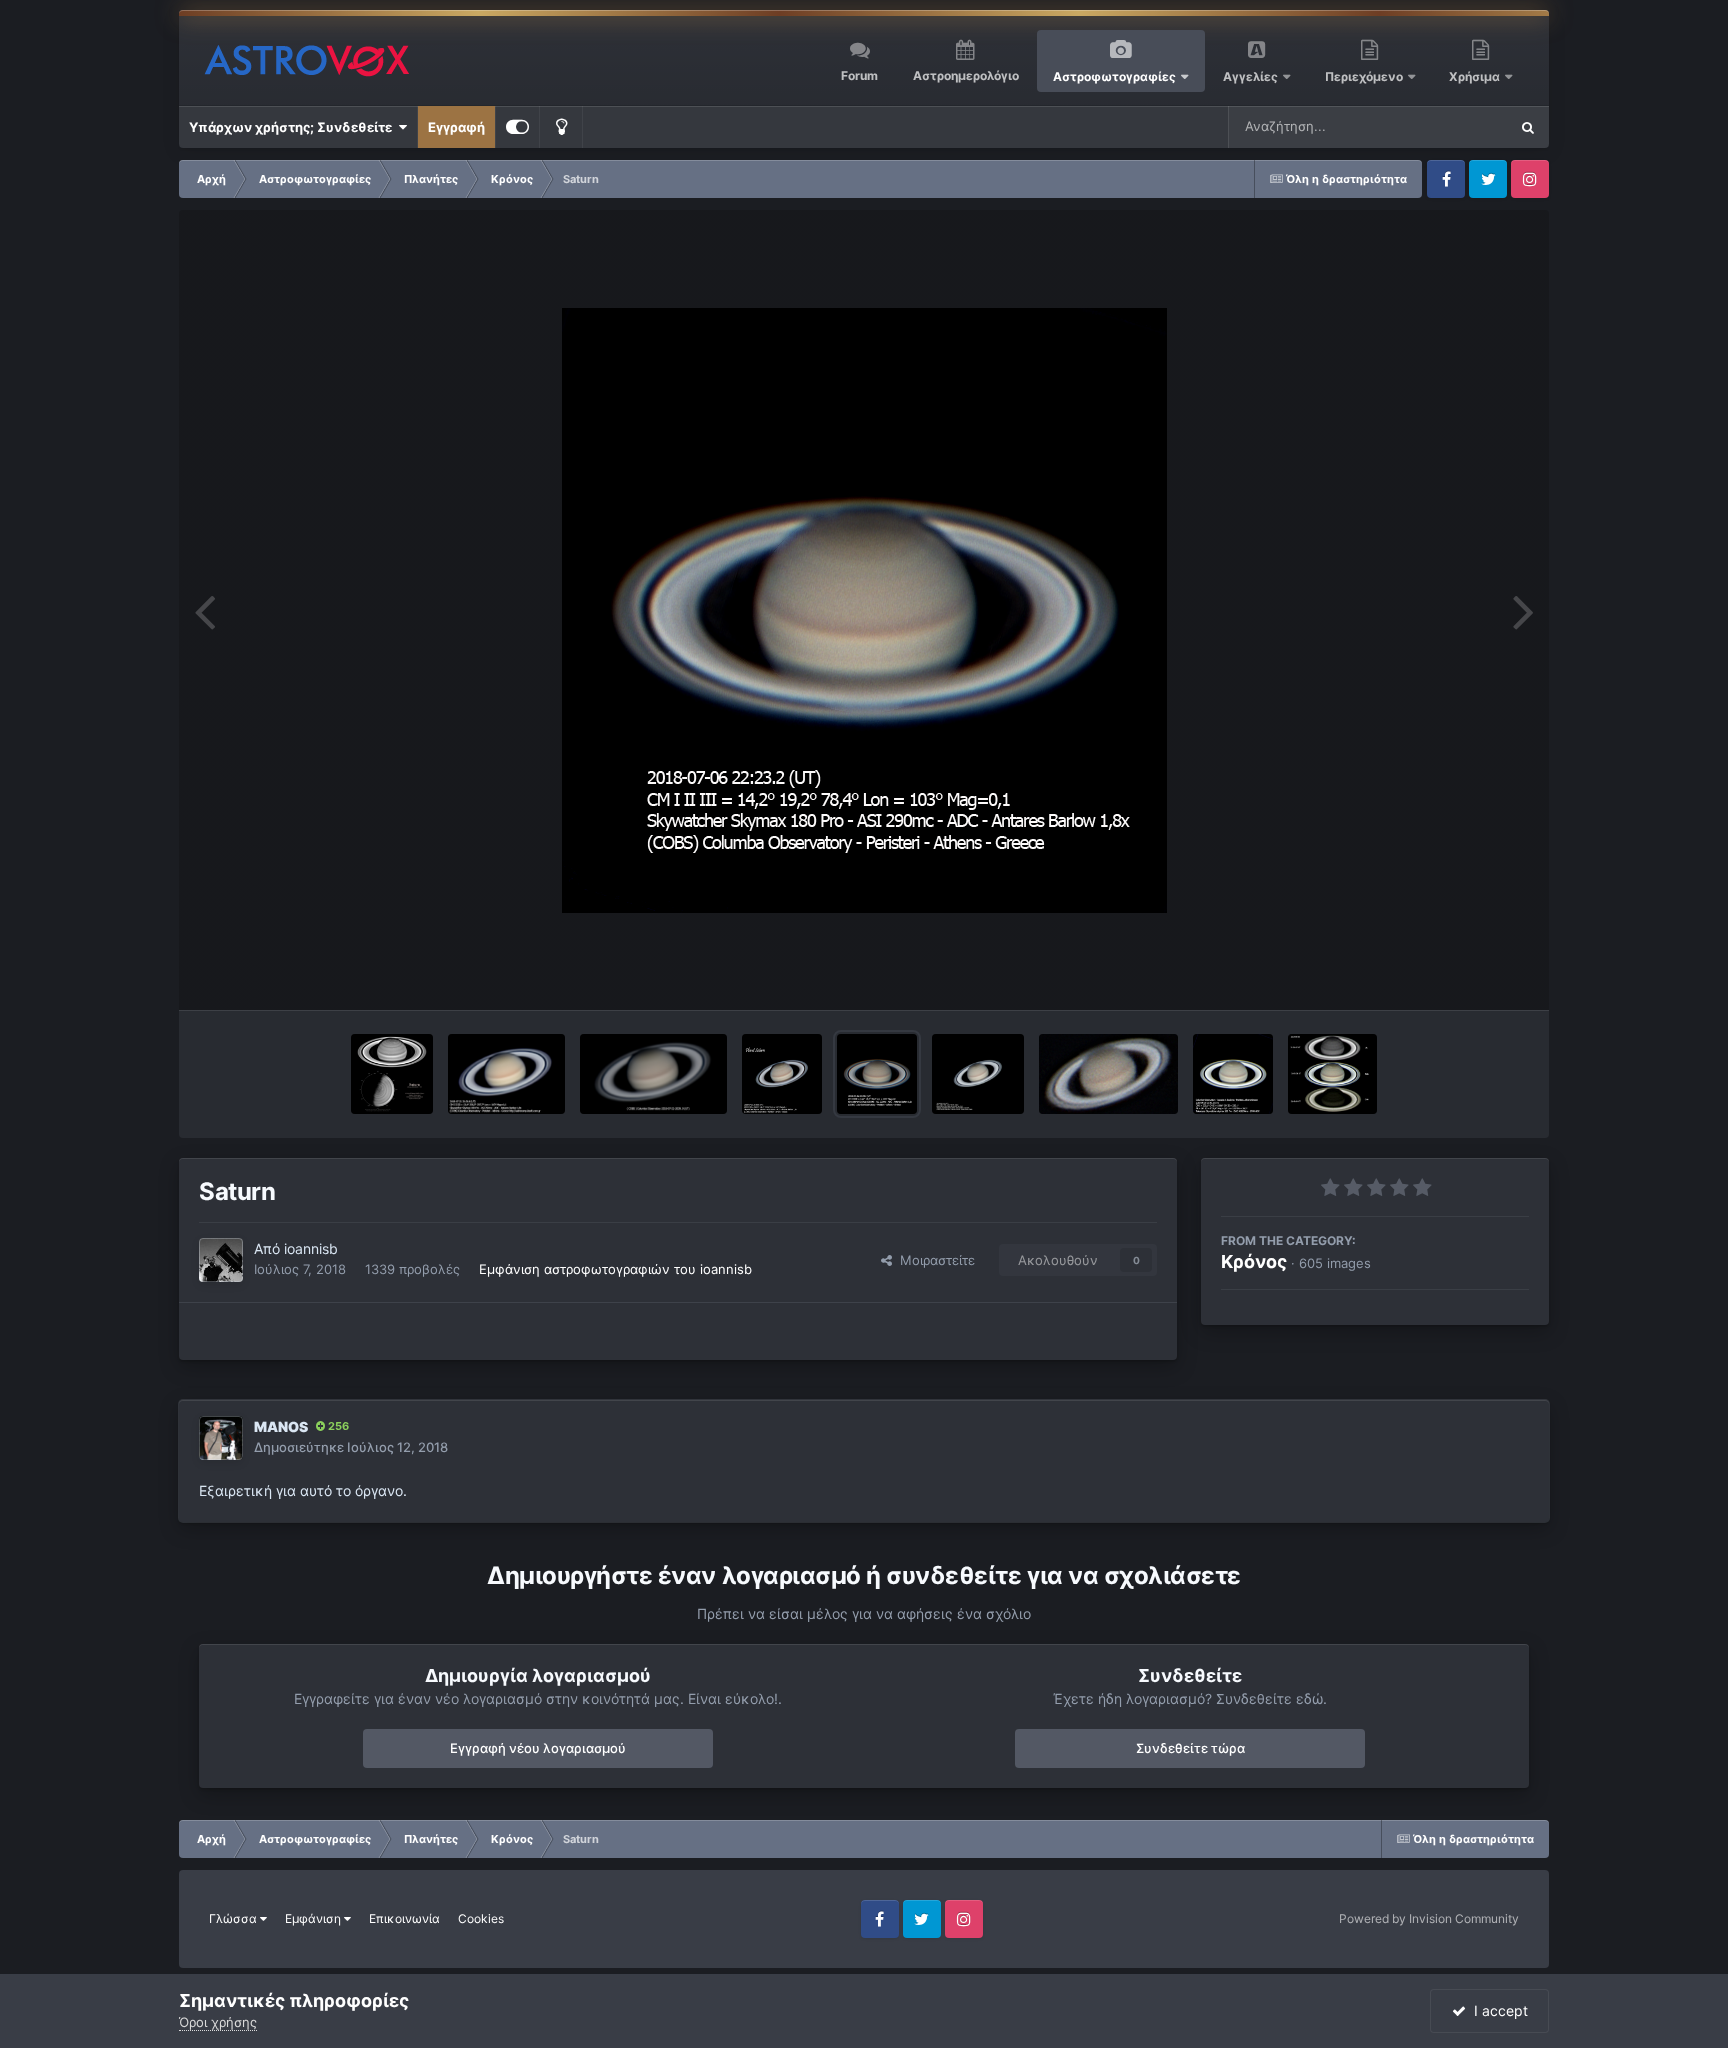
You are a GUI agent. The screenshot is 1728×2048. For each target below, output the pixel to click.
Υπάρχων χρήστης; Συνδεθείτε (293, 127)
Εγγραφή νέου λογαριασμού (538, 1748)
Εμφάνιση (314, 1918)
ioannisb (311, 1248)
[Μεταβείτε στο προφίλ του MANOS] (221, 1438)
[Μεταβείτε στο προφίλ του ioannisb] (221, 1260)
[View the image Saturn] (782, 1074)
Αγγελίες (1250, 76)
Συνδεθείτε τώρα (1190, 1748)
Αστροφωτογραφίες (1114, 76)
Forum (859, 75)
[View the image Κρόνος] (506, 1074)
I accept (1497, 2010)
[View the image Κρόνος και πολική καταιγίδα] (392, 1074)
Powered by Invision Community (1429, 1918)
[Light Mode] (561, 127)
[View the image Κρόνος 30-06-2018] (978, 1074)
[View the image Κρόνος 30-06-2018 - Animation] (1109, 1074)
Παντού (1458, 126)
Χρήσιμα (1476, 76)
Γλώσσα (234, 1918)
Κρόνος (1254, 1261)
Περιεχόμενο (1365, 76)
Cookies (481, 1918)
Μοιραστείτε (933, 1260)
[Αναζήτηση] (1528, 127)
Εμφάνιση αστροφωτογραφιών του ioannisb (615, 1269)
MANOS (281, 1426)
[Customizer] (517, 127)
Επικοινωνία (404, 1918)
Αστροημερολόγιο (966, 75)
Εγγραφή (456, 127)
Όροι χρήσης (218, 2022)
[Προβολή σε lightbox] (864, 610)
